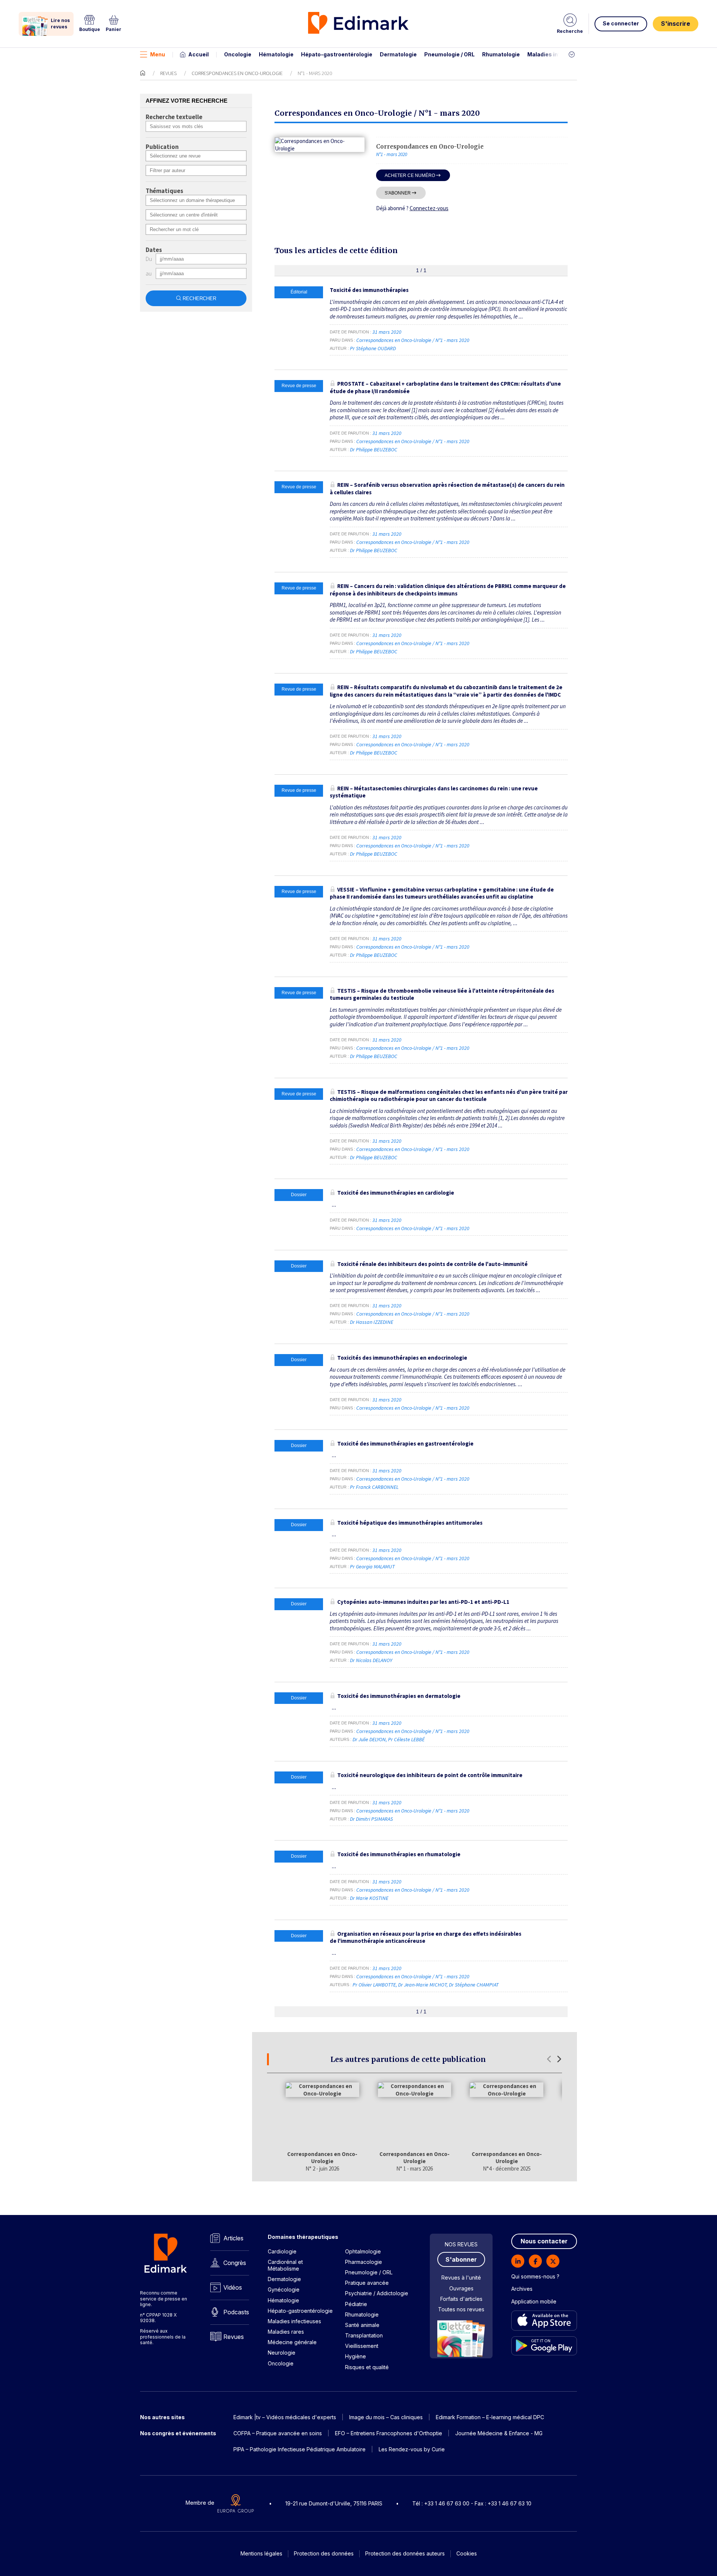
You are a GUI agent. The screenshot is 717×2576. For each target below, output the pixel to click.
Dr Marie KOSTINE (369, 1898)
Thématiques (164, 191)
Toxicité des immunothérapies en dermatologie (399, 1696)
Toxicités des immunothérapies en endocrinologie (402, 1358)
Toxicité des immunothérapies (369, 290)
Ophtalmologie (363, 2251)
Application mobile (534, 2301)
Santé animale (362, 2325)
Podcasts (236, 2312)
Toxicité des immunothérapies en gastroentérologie (405, 1443)
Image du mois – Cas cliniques (386, 2417)
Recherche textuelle (174, 117)
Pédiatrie (356, 2304)
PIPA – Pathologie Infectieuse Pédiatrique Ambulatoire (299, 2449)
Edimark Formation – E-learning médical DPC (490, 2417)
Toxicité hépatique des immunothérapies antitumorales (410, 1523)
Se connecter (621, 23)
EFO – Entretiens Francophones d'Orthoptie (389, 2433)
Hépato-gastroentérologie (337, 54)
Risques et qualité (367, 2367)
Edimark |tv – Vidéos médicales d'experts (285, 2417)
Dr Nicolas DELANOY (371, 1660)
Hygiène (356, 2356)
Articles (233, 2238)
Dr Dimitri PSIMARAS (371, 1819)
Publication (162, 147)
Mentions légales (261, 2553)
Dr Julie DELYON (369, 1739)
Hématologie (276, 54)
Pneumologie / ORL (449, 54)
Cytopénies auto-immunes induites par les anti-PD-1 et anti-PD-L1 (423, 1602)
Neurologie (282, 2353)
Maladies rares (286, 2332)
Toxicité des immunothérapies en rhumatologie (399, 1854)
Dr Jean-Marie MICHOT (422, 1985)
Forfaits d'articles (461, 2299)
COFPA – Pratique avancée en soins (278, 2433)
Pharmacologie (364, 2262)
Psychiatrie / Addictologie (377, 2293)
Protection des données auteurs (405, 2553)
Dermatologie (398, 54)
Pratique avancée (367, 2283)
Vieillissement (362, 2346)
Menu (158, 54)
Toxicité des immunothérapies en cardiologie (396, 1193)
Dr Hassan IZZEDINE (372, 1322)
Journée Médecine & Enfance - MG (499, 2433)
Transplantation (364, 2335)
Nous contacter (544, 2241)
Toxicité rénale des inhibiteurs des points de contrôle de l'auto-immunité (432, 1264)
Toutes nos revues (461, 2309)
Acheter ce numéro (410, 175)
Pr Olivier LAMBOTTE (374, 1985)
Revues (168, 73)
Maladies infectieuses (557, 54)
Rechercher (199, 298)
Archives (522, 2289)
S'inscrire (676, 24)
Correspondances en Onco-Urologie (237, 73)
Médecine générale (292, 2342)
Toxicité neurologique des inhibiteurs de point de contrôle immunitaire (430, 1775)
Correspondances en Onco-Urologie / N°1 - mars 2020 (413, 340)
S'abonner (398, 193)
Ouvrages (461, 2288)
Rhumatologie (501, 54)
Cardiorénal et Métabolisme (285, 2265)
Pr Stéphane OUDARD (373, 348)
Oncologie (238, 54)
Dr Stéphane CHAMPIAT (474, 1985)
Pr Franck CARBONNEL (374, 1487)
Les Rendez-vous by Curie (412, 2449)
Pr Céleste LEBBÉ (406, 1739)
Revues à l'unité (461, 2278)
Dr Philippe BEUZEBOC (374, 449)
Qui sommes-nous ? (535, 2276)
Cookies (467, 2553)
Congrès (235, 2263)
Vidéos (233, 2287)
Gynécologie (284, 2289)
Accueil (198, 54)
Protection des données (324, 2553)
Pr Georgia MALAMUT (372, 1567)
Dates (154, 250)
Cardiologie (282, 2251)
